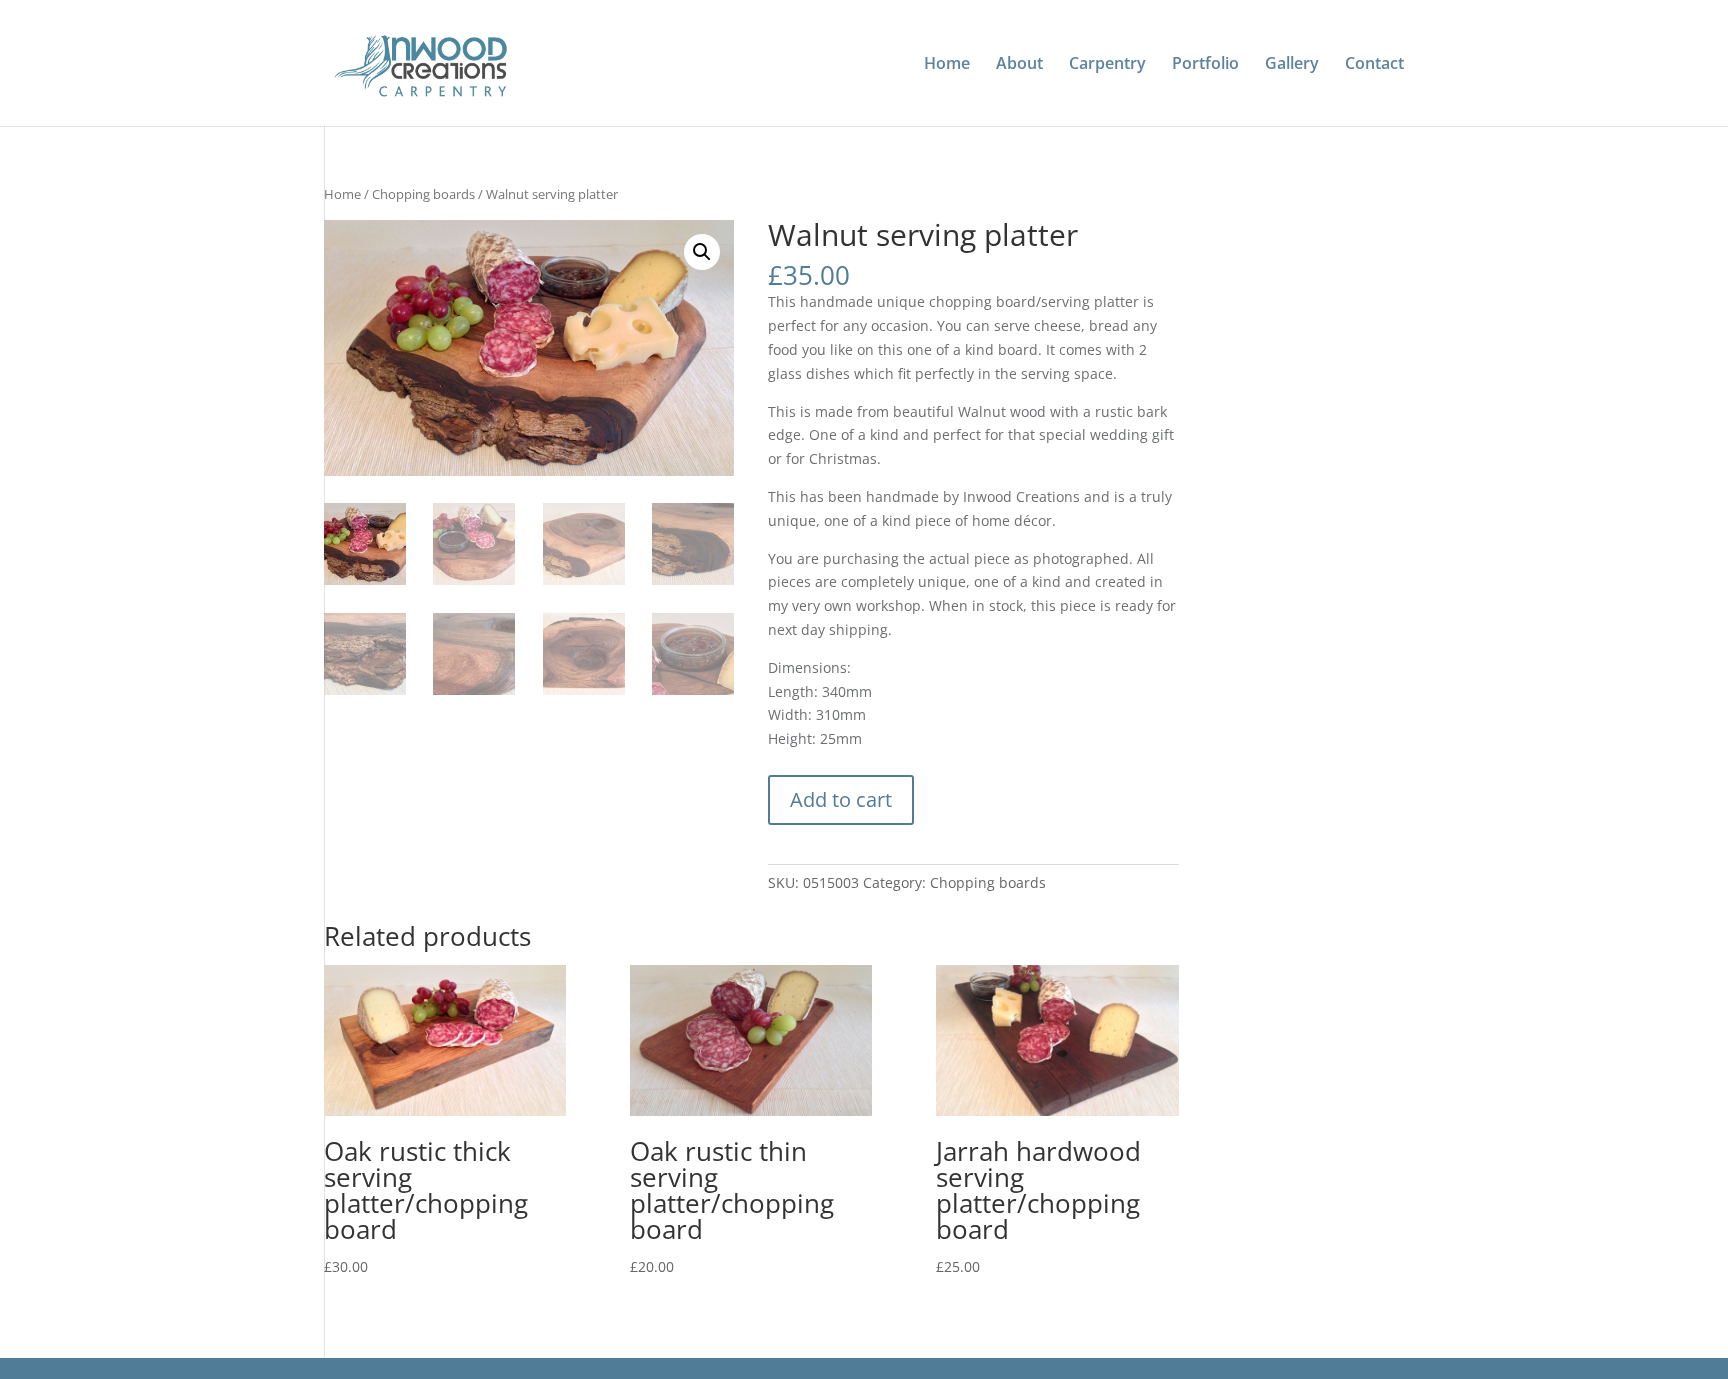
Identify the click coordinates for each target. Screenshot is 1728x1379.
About (1019, 65)
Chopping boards (423, 194)
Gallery (1292, 65)
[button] (702, 252)
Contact (1374, 65)
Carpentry (1107, 65)
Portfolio (1205, 65)
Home (947, 65)
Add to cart (841, 799)
